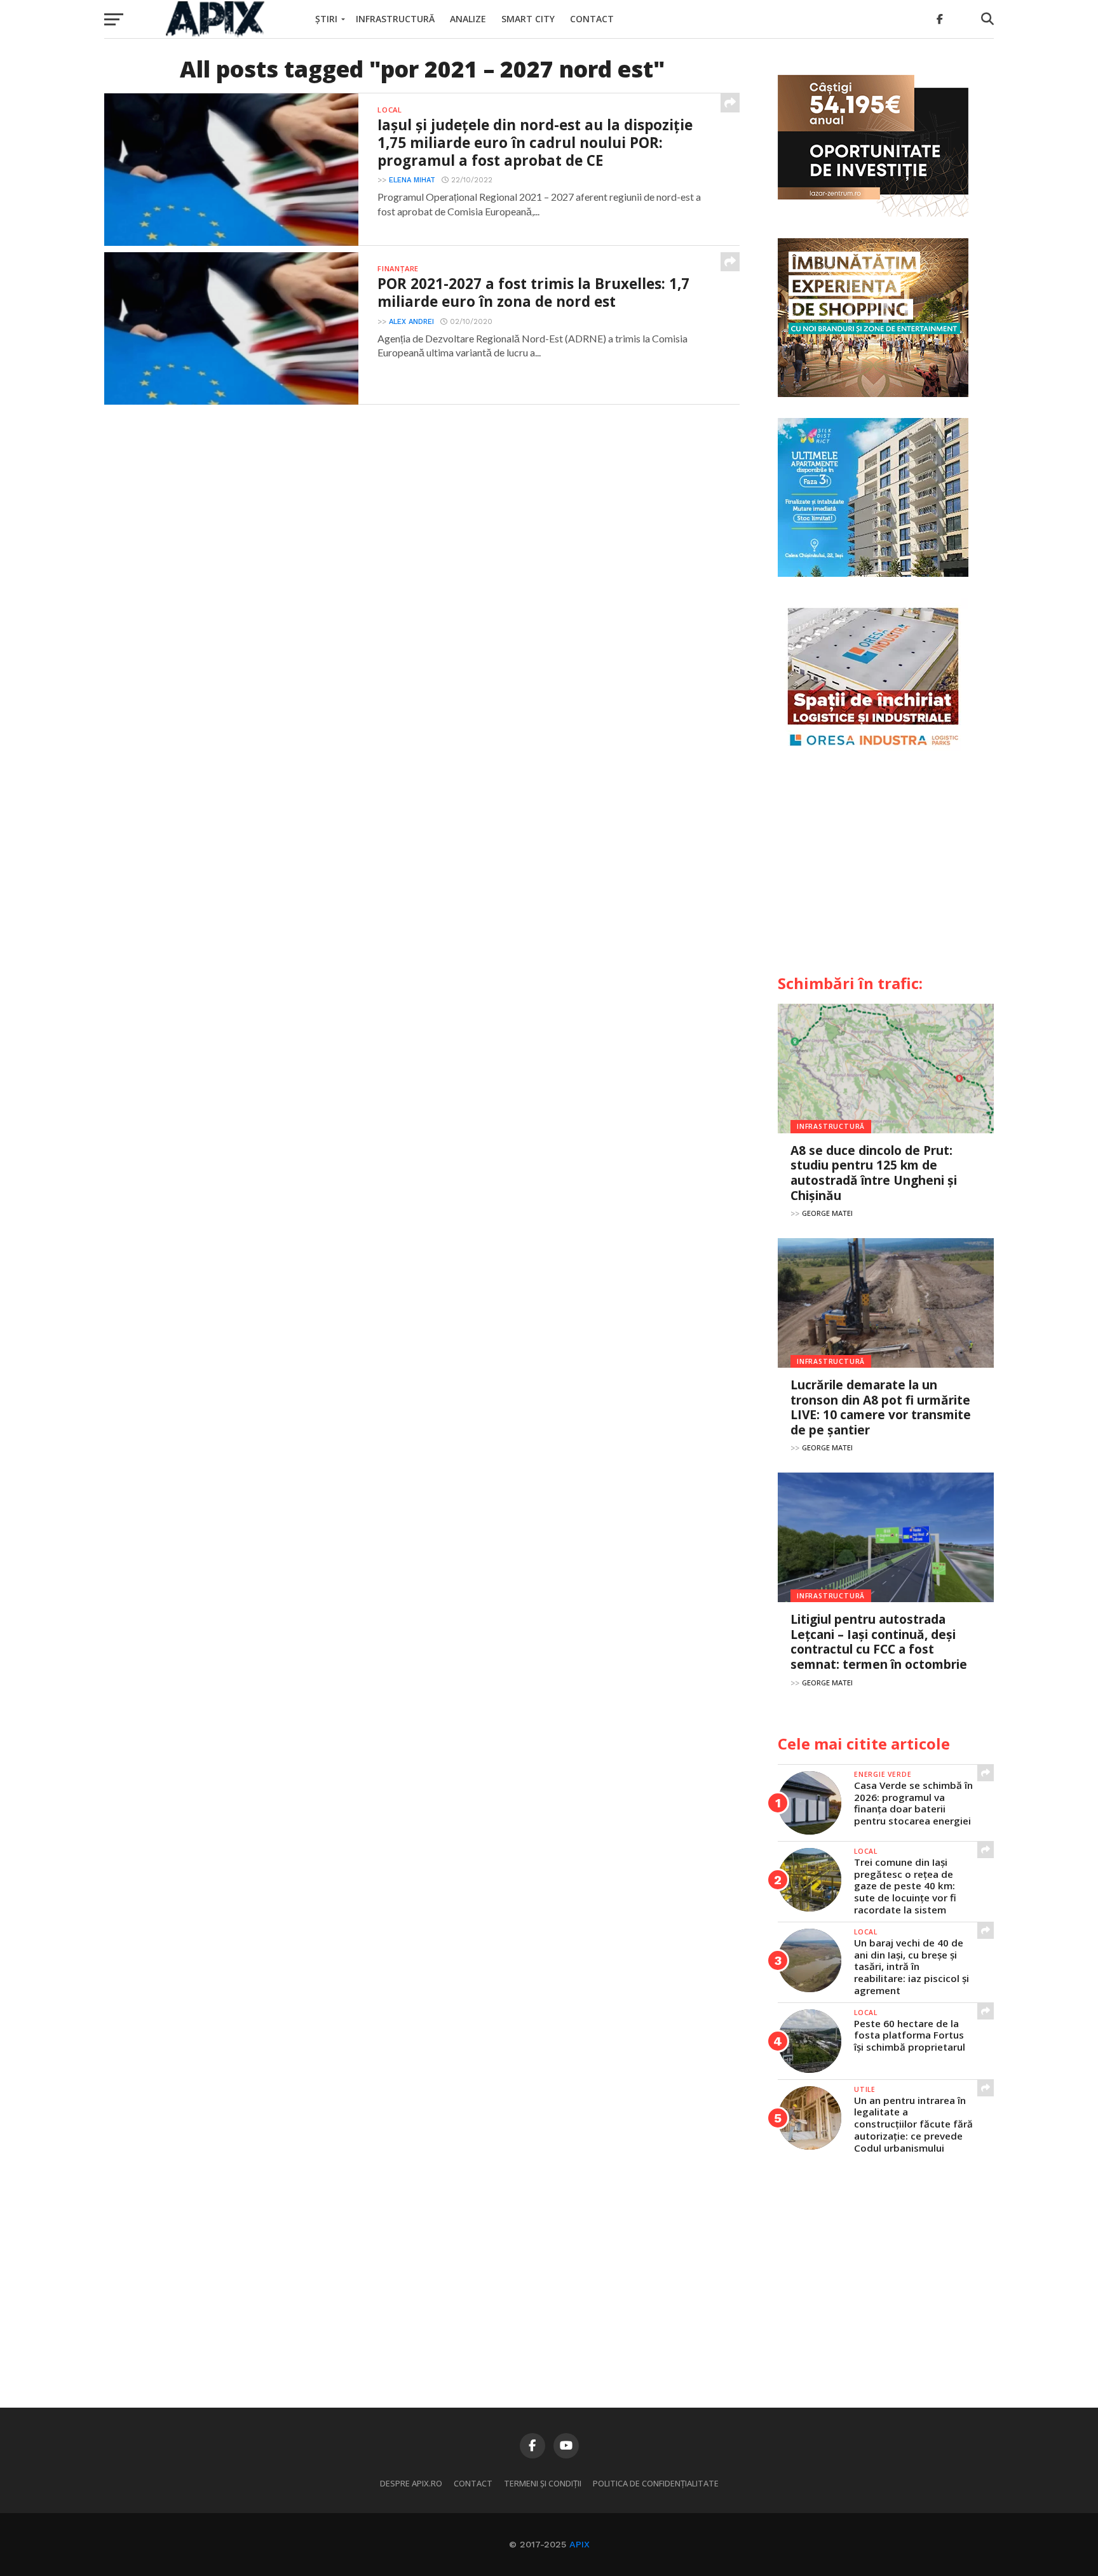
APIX (579, 2544)
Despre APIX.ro (411, 2483)
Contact (592, 19)
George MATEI (827, 1213)
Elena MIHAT (412, 180)
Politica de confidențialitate (656, 2483)
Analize (468, 19)
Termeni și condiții (543, 2483)
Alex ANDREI (411, 322)
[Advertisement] (886, 868)
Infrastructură (395, 19)
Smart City (528, 19)
